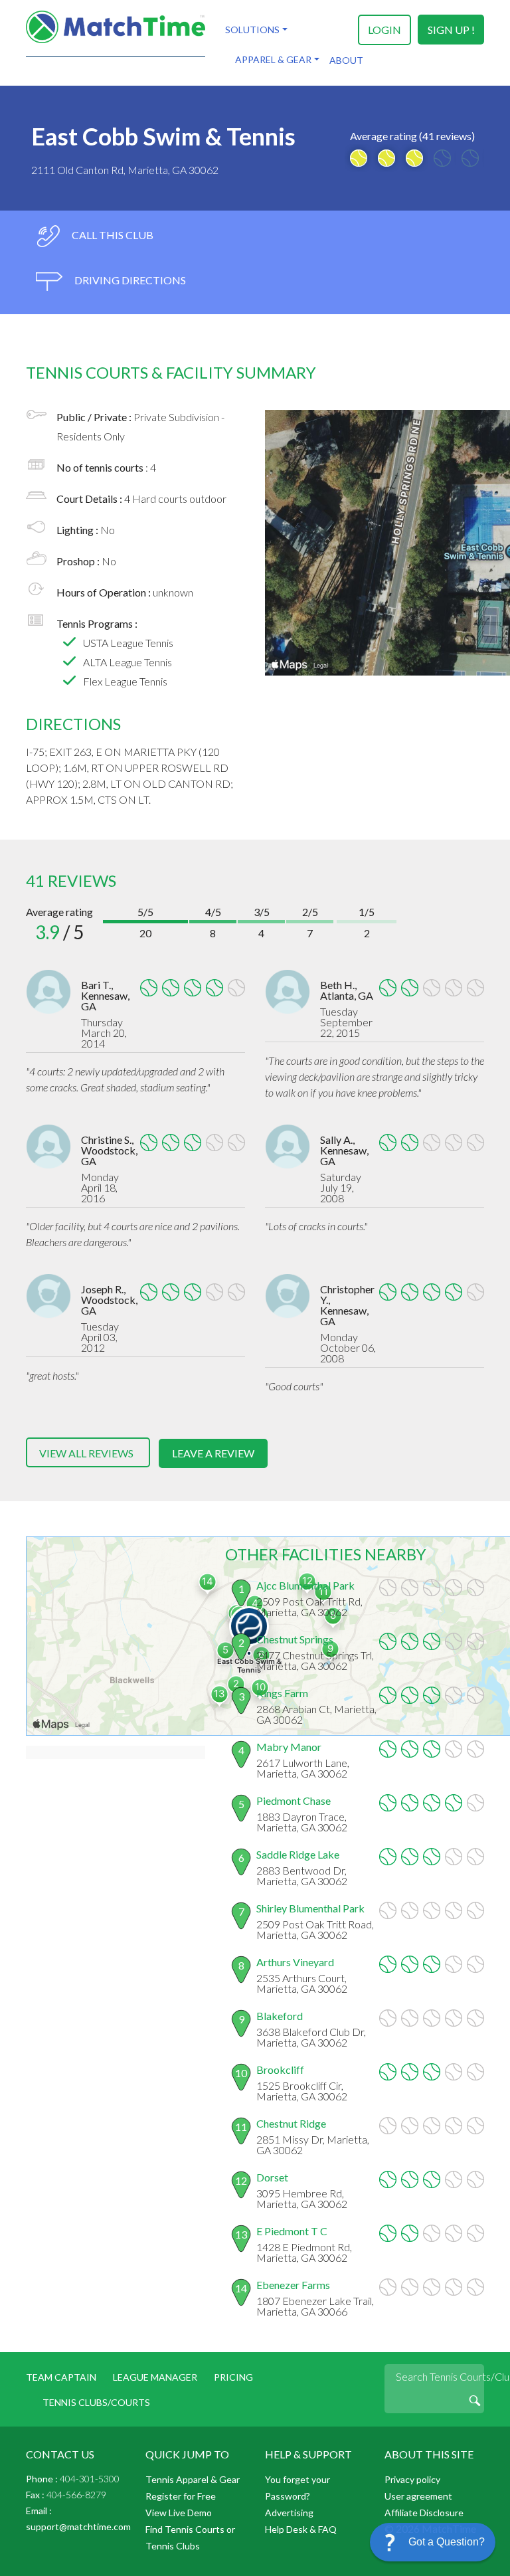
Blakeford (280, 2016)
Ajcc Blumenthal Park (305, 1585)
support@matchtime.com (78, 2527)
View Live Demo (179, 2513)
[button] (433, 2542)
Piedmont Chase (294, 1800)
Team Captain (61, 2377)
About (346, 60)
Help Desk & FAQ (301, 2529)
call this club (112, 235)
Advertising (289, 2513)
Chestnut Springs (295, 1639)
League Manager (155, 2377)
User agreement (418, 2496)
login (384, 30)
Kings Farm (282, 1693)
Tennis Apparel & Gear (193, 2479)
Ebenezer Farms (293, 2285)
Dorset (272, 2177)
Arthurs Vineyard (295, 1962)
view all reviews (86, 1453)
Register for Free (181, 2496)
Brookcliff (280, 2070)
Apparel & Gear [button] (273, 59)
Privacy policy (412, 2479)
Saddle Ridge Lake (298, 1854)
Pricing (233, 2377)
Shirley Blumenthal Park (310, 1908)
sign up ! (451, 30)
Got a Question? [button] (447, 2542)
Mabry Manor (289, 1747)
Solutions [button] (252, 30)
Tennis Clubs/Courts (96, 2402)
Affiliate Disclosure (424, 2513)
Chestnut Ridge (291, 2123)
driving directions (129, 280)
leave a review (213, 1453)
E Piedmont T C (292, 2231)
